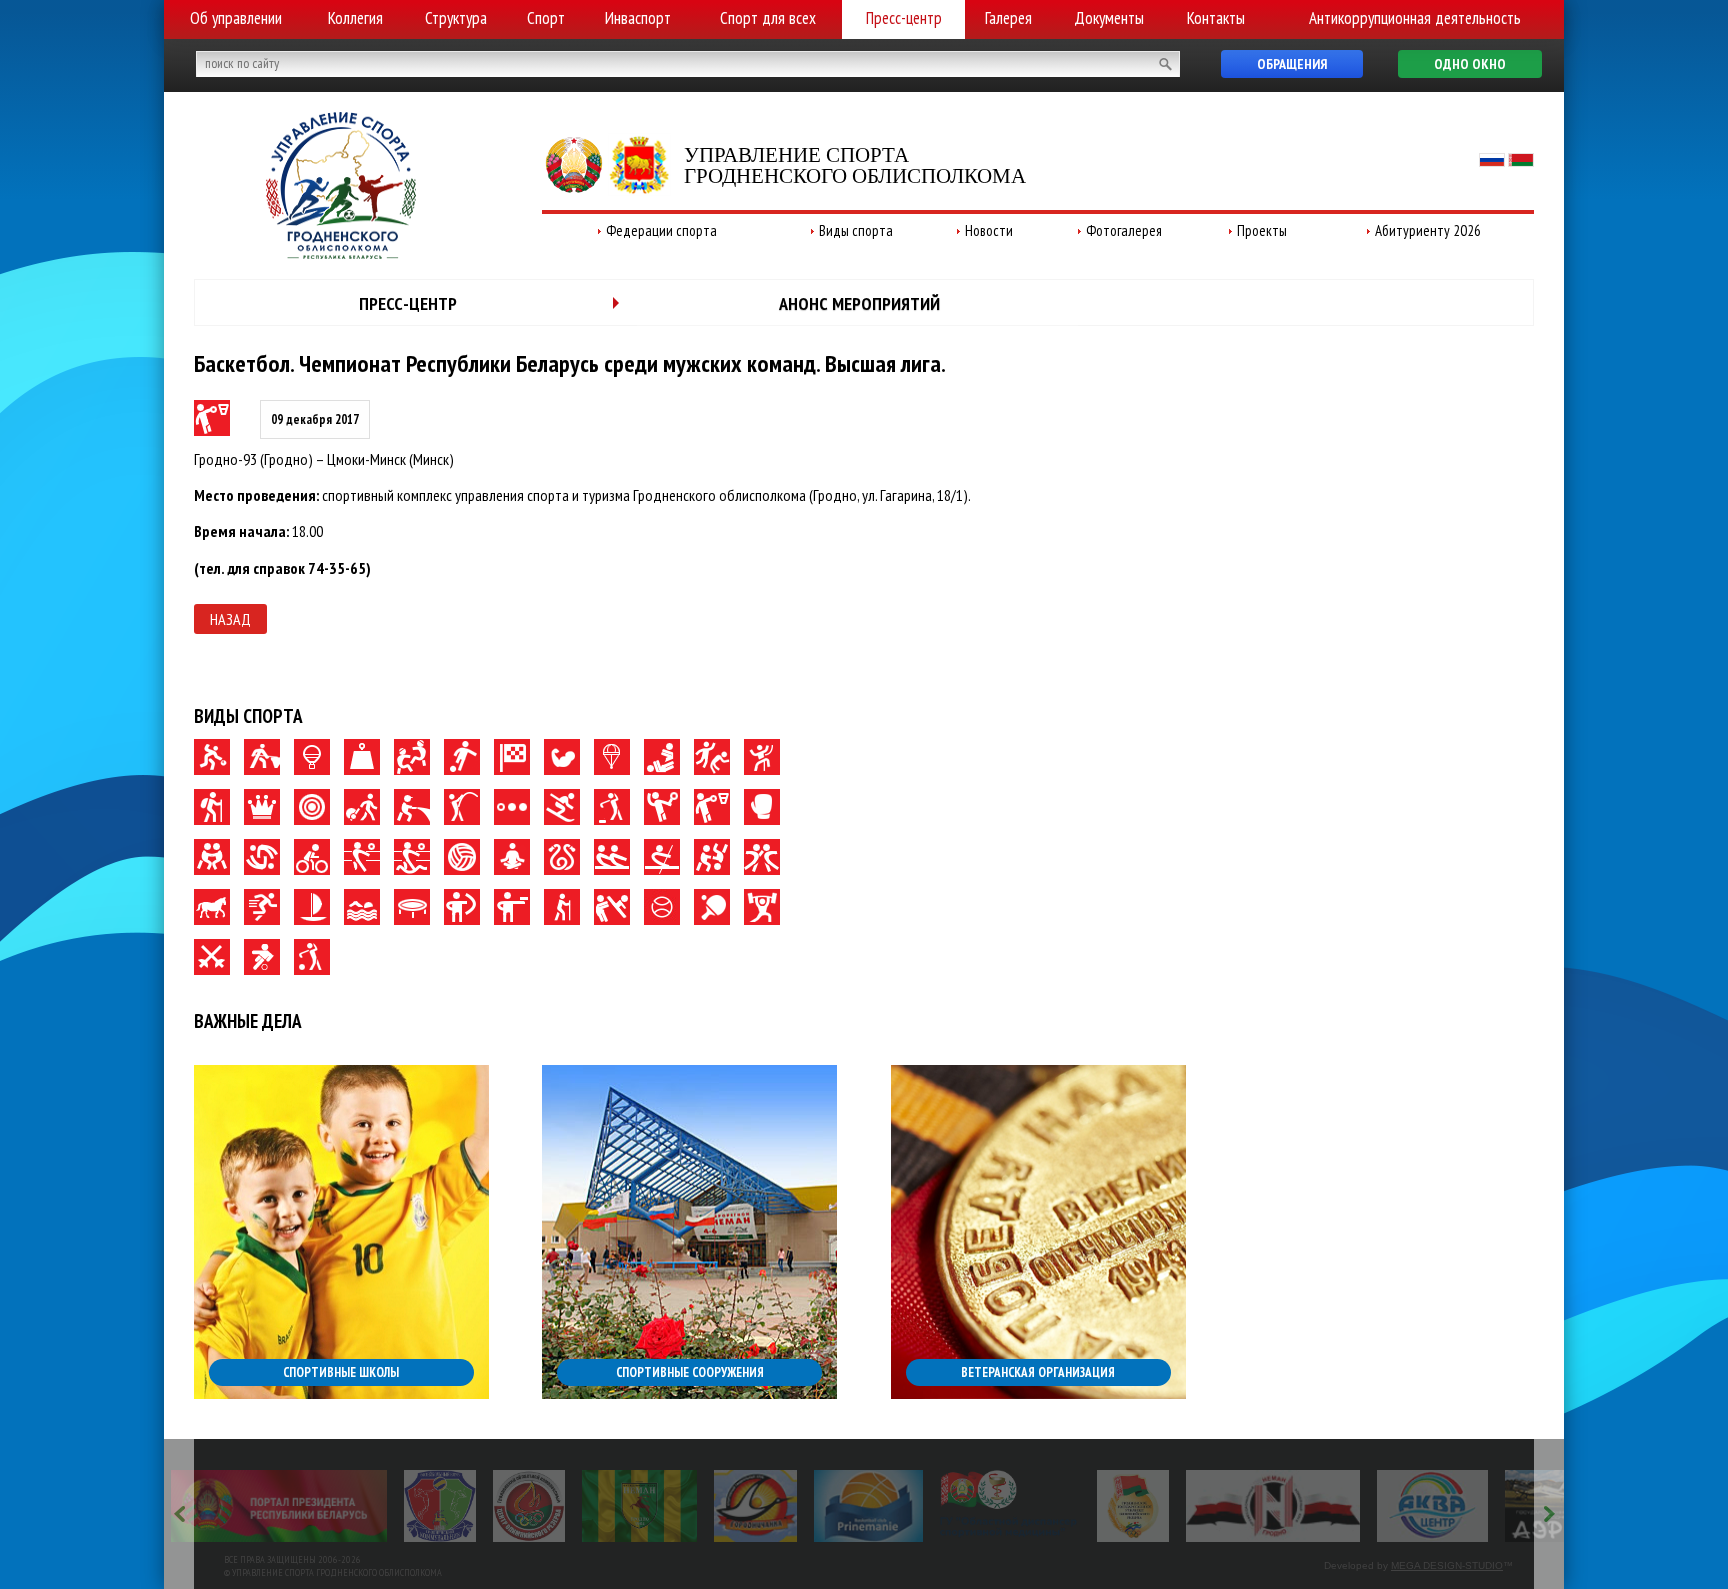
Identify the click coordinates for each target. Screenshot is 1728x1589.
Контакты (1216, 18)
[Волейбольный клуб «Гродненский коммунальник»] (440, 1506)
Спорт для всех (768, 18)
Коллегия (355, 18)
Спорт (546, 18)
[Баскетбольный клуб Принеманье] (868, 1506)
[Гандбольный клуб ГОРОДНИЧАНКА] (755, 1506)
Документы (1109, 18)
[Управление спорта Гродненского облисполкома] (341, 253)
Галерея (1008, 18)
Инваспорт (638, 18)
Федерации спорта (661, 230)
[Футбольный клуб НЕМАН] (639, 1506)
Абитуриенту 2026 (1428, 230)
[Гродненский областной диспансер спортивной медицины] (1009, 1506)
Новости (989, 230)
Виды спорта (856, 230)
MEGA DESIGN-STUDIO (1447, 1565)
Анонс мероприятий (859, 303)
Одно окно (1470, 64)
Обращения (1292, 64)
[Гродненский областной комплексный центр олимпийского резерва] (529, 1506)
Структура (456, 18)
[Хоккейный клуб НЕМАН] (1273, 1506)
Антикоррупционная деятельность (1415, 18)
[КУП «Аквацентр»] (1432, 1506)
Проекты (1262, 230)
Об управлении (236, 18)
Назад (230, 619)
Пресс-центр (904, 18)
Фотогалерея (1124, 230)
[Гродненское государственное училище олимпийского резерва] (1133, 1506)
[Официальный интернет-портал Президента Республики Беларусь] (279, 1506)
